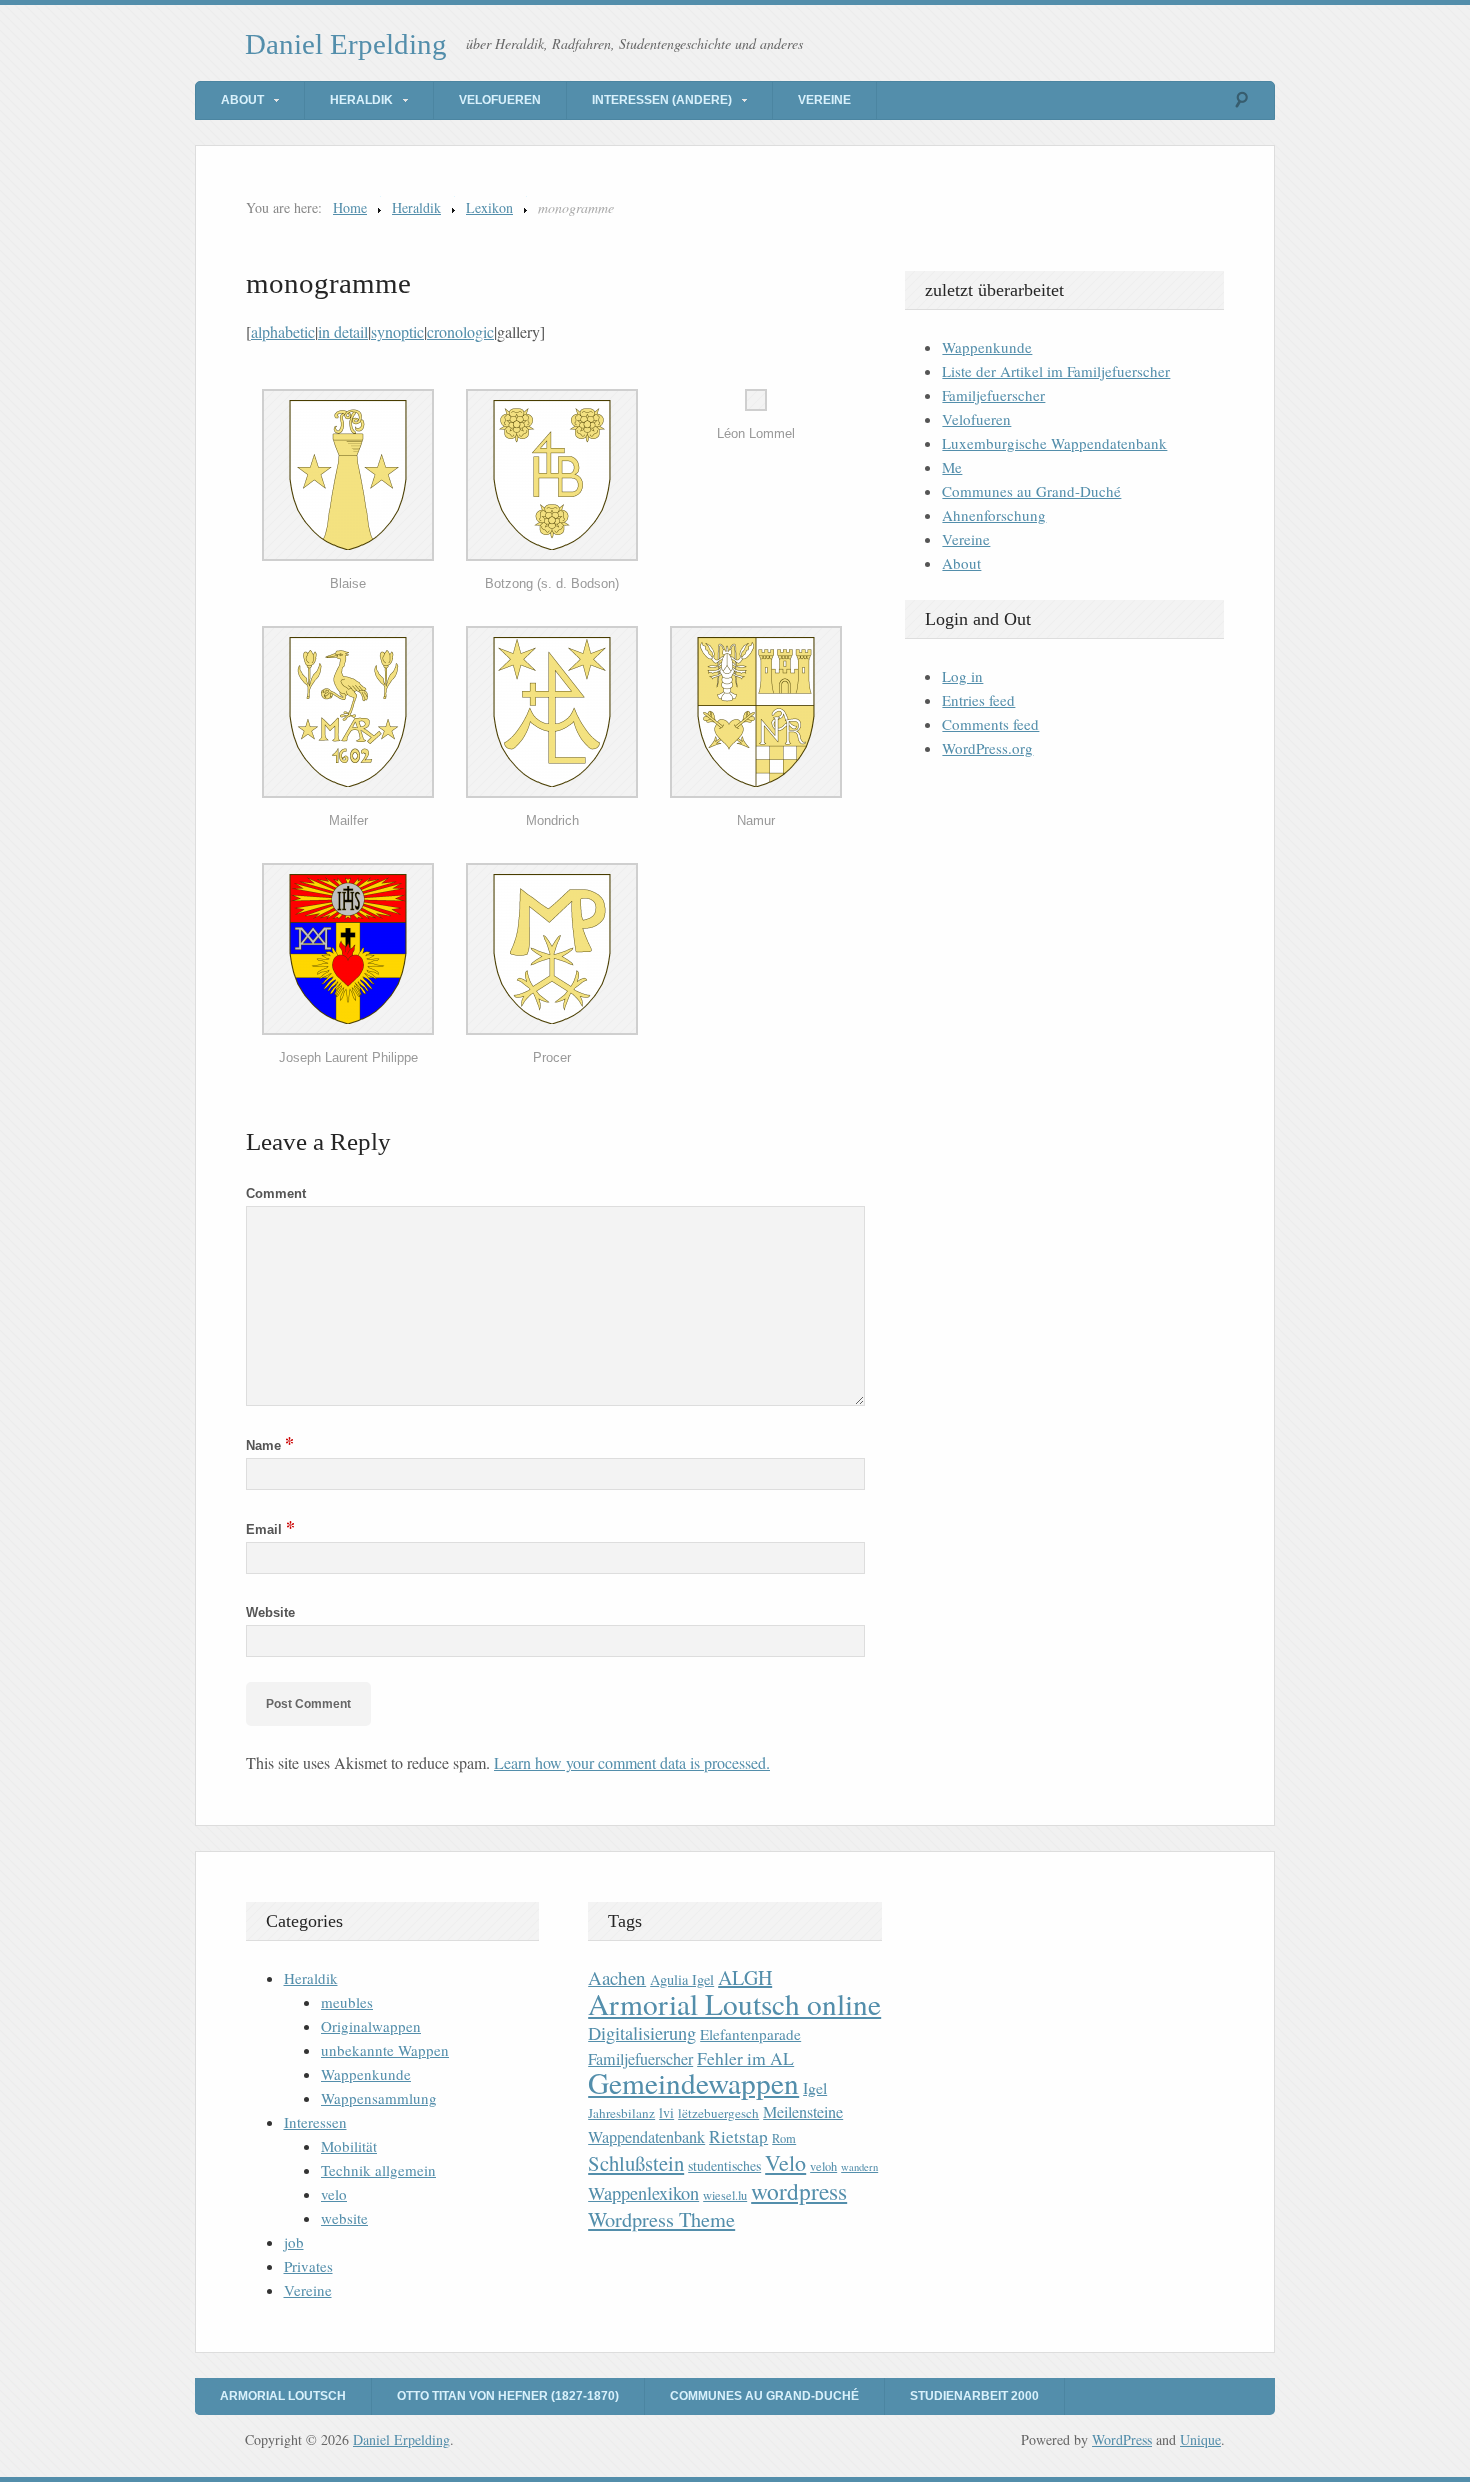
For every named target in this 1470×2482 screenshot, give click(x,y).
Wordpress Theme (661, 2219)
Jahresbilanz (621, 2113)
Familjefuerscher (993, 395)
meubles (347, 2002)
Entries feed (978, 700)
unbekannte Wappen (385, 2050)
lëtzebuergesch (718, 2113)
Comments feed (990, 724)
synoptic (397, 331)
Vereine (824, 100)
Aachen (617, 1977)
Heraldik (361, 100)
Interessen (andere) (662, 100)
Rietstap (738, 2136)
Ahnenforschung (994, 515)
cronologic (460, 331)
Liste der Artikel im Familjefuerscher (1056, 371)
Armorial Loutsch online (734, 2003)
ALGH (745, 1977)
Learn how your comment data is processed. (632, 1762)
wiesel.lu (725, 2195)
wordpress (799, 2191)
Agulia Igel (682, 1979)
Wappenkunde (987, 347)
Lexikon (489, 207)
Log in (962, 676)
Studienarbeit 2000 (974, 2396)
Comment (276, 1193)
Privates (308, 2266)
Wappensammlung (379, 2098)
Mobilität (349, 2146)
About (242, 100)
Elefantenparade (750, 2034)
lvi (666, 2112)
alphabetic (283, 331)
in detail (343, 331)
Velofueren (500, 100)
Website (270, 1612)
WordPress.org (987, 748)
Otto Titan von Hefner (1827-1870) (508, 2396)
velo (334, 2194)
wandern (859, 2167)
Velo (785, 2162)
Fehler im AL (745, 2058)
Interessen (315, 2122)
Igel (815, 2087)
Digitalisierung (642, 2033)
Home (350, 207)
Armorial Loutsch (283, 2396)
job (294, 2242)
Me (952, 467)
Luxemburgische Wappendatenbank (1054, 443)
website (344, 2218)
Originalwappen (371, 2026)
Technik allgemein (378, 2170)
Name (270, 1445)
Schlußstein (636, 2163)
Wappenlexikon (643, 2193)
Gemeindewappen (693, 2082)
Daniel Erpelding (346, 44)
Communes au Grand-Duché (1031, 491)
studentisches (724, 2165)
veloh (823, 2166)
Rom (784, 2138)
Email (270, 1529)
